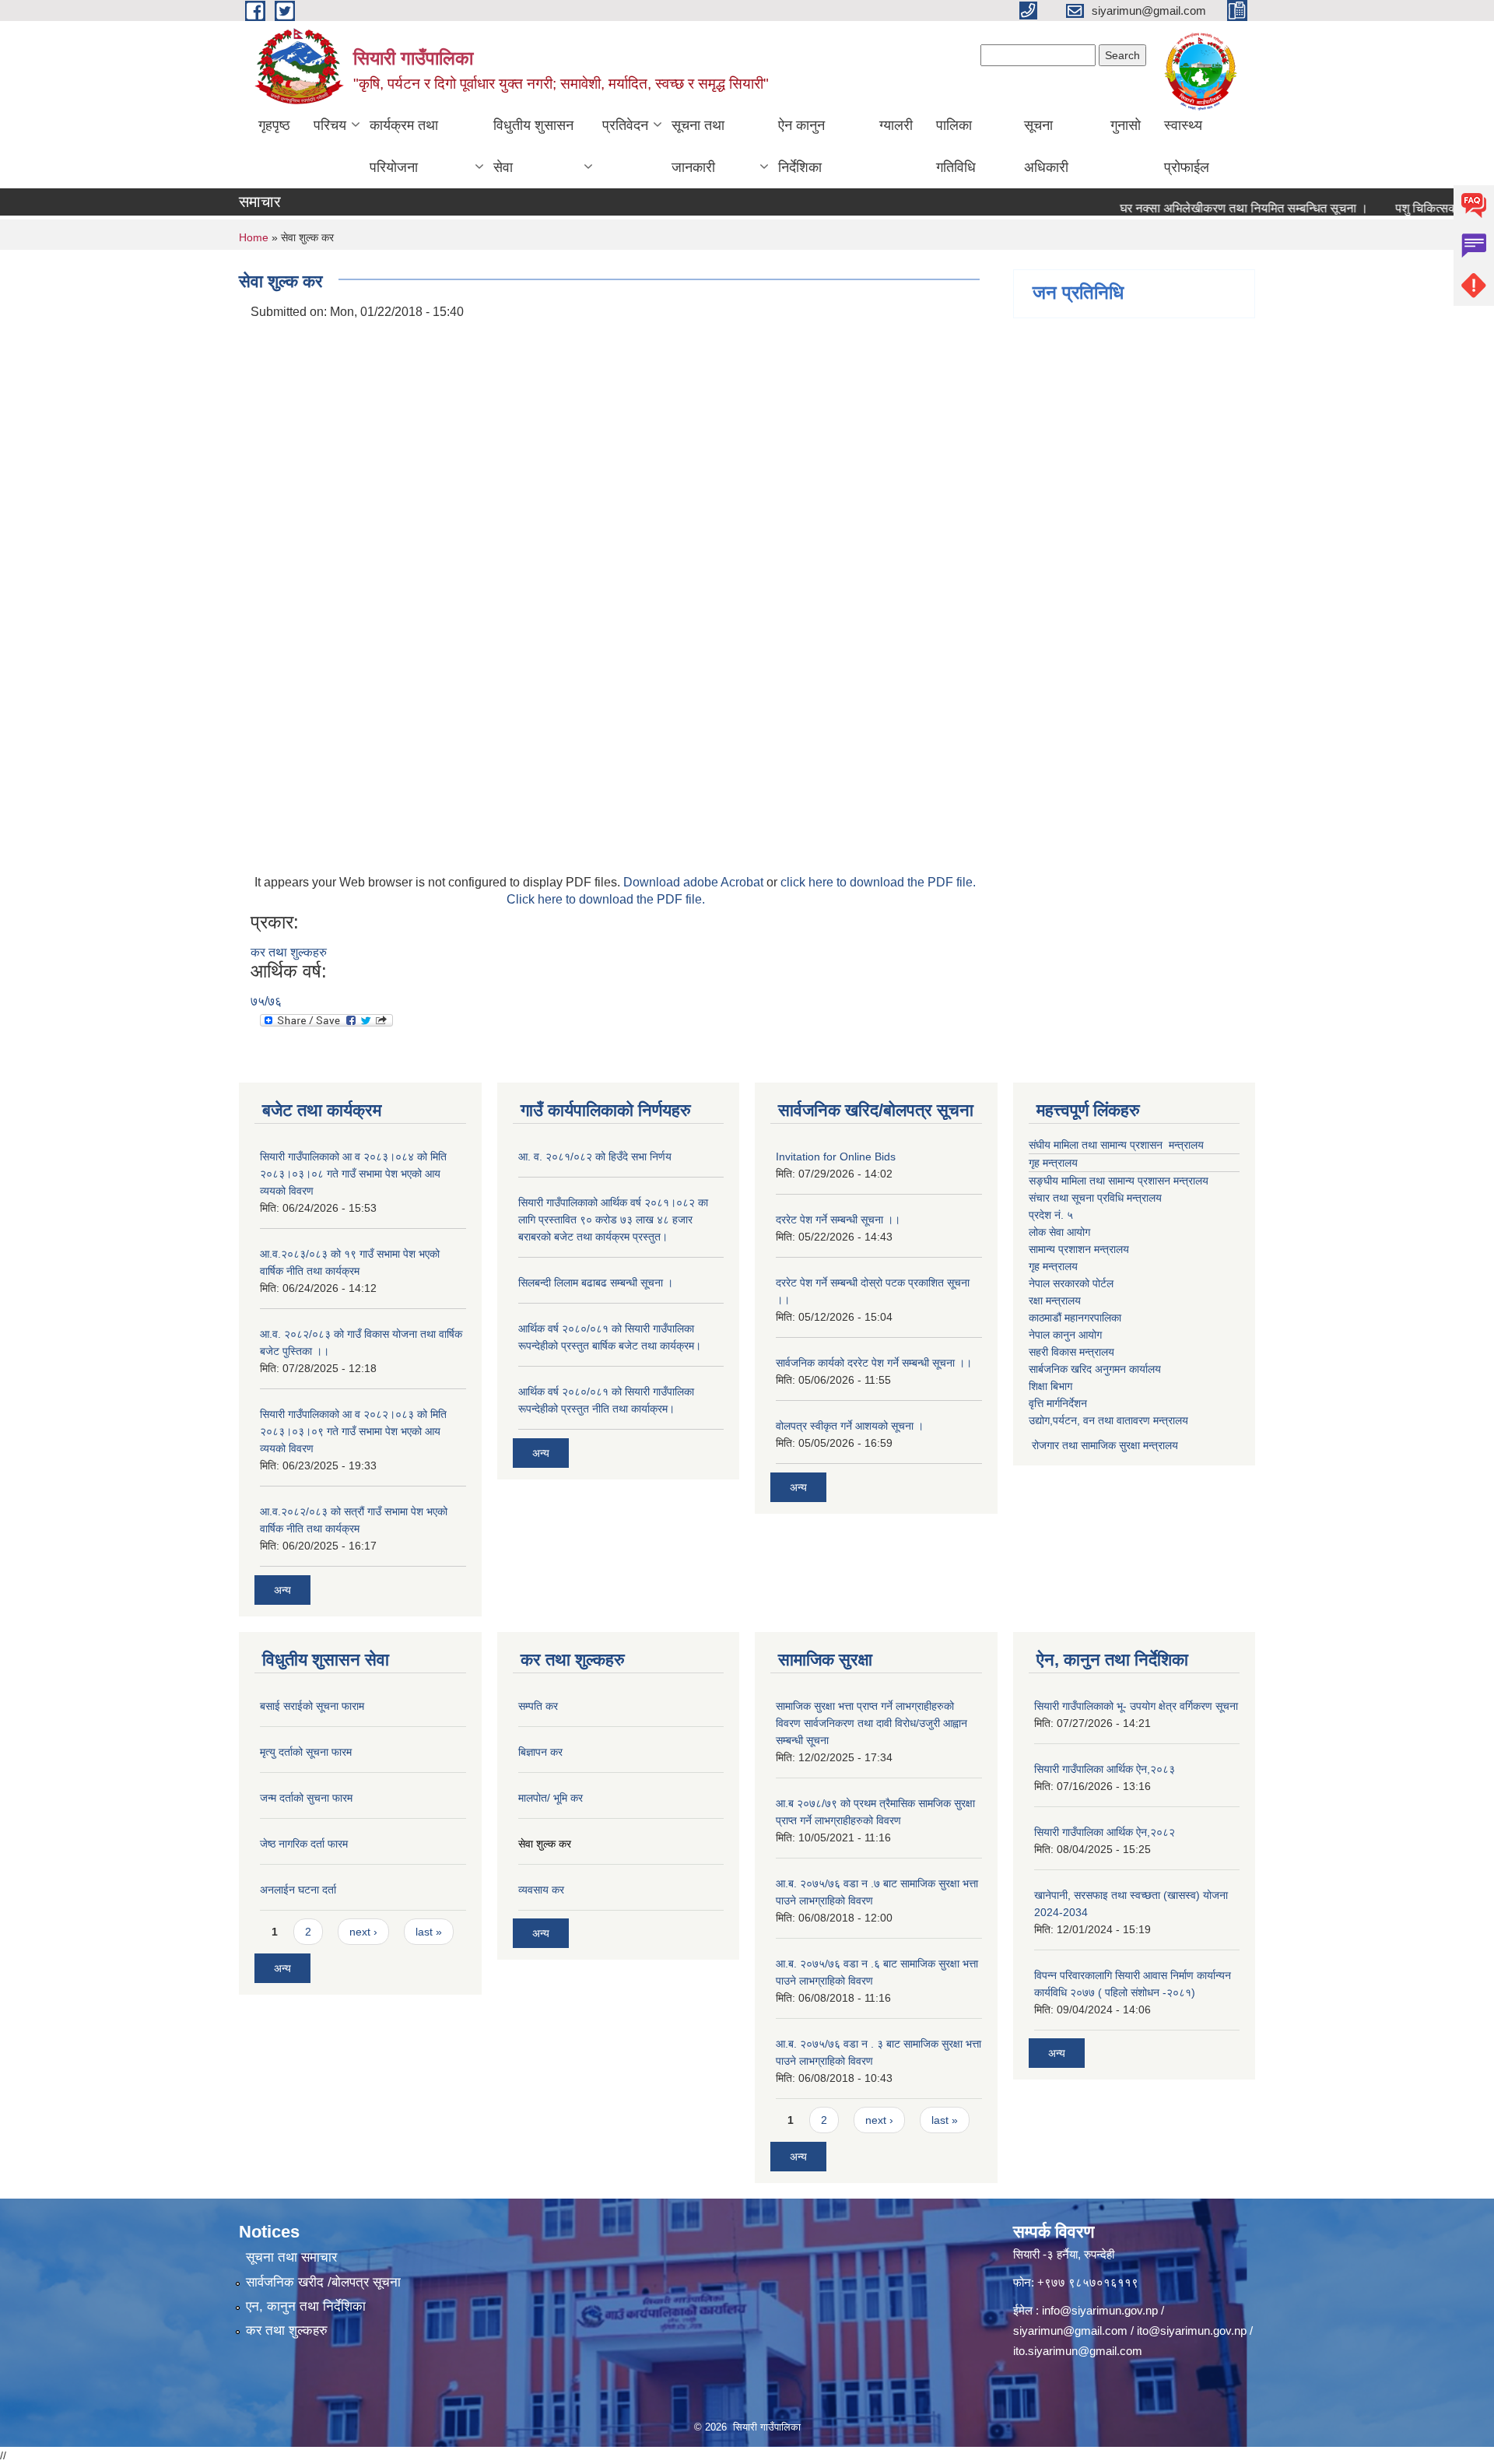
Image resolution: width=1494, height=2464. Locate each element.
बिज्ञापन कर (540, 1752)
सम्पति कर (538, 1706)
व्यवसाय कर (541, 1890)
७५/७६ (266, 1001)
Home (254, 237)
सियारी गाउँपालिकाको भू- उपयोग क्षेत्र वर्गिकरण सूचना (1136, 1706)
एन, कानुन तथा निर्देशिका (306, 2306)
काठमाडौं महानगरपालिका (1075, 1318)
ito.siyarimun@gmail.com (1078, 2351)
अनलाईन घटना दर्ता (298, 1890)
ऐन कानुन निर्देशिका (801, 146)
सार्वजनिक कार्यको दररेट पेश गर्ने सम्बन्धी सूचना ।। (874, 1363)
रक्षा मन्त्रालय (1055, 1300)
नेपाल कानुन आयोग (1065, 1335)
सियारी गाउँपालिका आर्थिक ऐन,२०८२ (1105, 1832)
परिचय (330, 125)
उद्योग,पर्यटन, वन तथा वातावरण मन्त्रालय (1108, 1420)
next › (363, 1932)
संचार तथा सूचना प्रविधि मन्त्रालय (1095, 1198)
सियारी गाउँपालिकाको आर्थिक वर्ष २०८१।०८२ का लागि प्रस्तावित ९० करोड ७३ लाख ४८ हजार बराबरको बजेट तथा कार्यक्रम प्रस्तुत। (613, 1220)
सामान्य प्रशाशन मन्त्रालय (1079, 1249)
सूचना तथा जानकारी (698, 146)
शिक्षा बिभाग (1050, 1386)
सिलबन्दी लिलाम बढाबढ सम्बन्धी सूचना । (596, 1283)
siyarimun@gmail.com (1070, 2331)
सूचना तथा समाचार (291, 2257)
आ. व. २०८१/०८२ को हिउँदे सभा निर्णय (595, 1157)
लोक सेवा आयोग (1059, 1232)
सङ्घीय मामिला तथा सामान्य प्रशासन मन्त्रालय (1119, 1181)
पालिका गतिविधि (956, 146)
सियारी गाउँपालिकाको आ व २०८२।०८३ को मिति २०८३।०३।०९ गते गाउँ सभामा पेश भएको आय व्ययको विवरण (353, 1431)
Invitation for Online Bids (836, 1157)
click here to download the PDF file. (878, 882)
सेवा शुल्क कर (545, 1844)
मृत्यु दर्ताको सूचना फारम (306, 1752)
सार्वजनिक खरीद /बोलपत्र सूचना (323, 2282)
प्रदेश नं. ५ (1051, 1215)
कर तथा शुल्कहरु (289, 952)
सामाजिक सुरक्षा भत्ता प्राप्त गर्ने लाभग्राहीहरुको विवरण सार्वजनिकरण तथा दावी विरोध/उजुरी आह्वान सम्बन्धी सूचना (871, 1723)
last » (429, 1932)
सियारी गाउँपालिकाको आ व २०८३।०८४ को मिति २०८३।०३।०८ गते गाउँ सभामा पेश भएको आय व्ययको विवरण (353, 1174)
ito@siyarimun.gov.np (1192, 2331)
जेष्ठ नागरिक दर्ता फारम (304, 1844)
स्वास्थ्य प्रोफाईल (1187, 146)
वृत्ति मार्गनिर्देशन (1058, 1403)
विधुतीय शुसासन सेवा (533, 146)
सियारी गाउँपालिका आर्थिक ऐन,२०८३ (1105, 1769)
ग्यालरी (896, 125)
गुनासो (1126, 125)
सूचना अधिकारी (1046, 146)
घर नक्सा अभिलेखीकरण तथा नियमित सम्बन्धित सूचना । (1206, 208)
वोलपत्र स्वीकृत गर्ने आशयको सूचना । (850, 1426)
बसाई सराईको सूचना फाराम (312, 1706)
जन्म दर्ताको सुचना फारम (306, 1798)
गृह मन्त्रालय (1053, 1163)
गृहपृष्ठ (274, 125)
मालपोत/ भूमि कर (551, 1798)
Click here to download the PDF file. (606, 899)
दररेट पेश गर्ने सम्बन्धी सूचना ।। (838, 1220)
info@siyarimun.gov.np (1100, 2310)
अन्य (282, 1590)
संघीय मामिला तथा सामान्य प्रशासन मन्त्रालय (1116, 1145)
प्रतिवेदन (625, 125)
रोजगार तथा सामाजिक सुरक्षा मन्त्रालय (1103, 1445)
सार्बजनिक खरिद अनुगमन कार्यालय (1095, 1369)
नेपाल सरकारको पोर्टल (1071, 1283)
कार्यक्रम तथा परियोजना (404, 146)
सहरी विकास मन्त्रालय (1071, 1352)
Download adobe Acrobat (695, 882)
